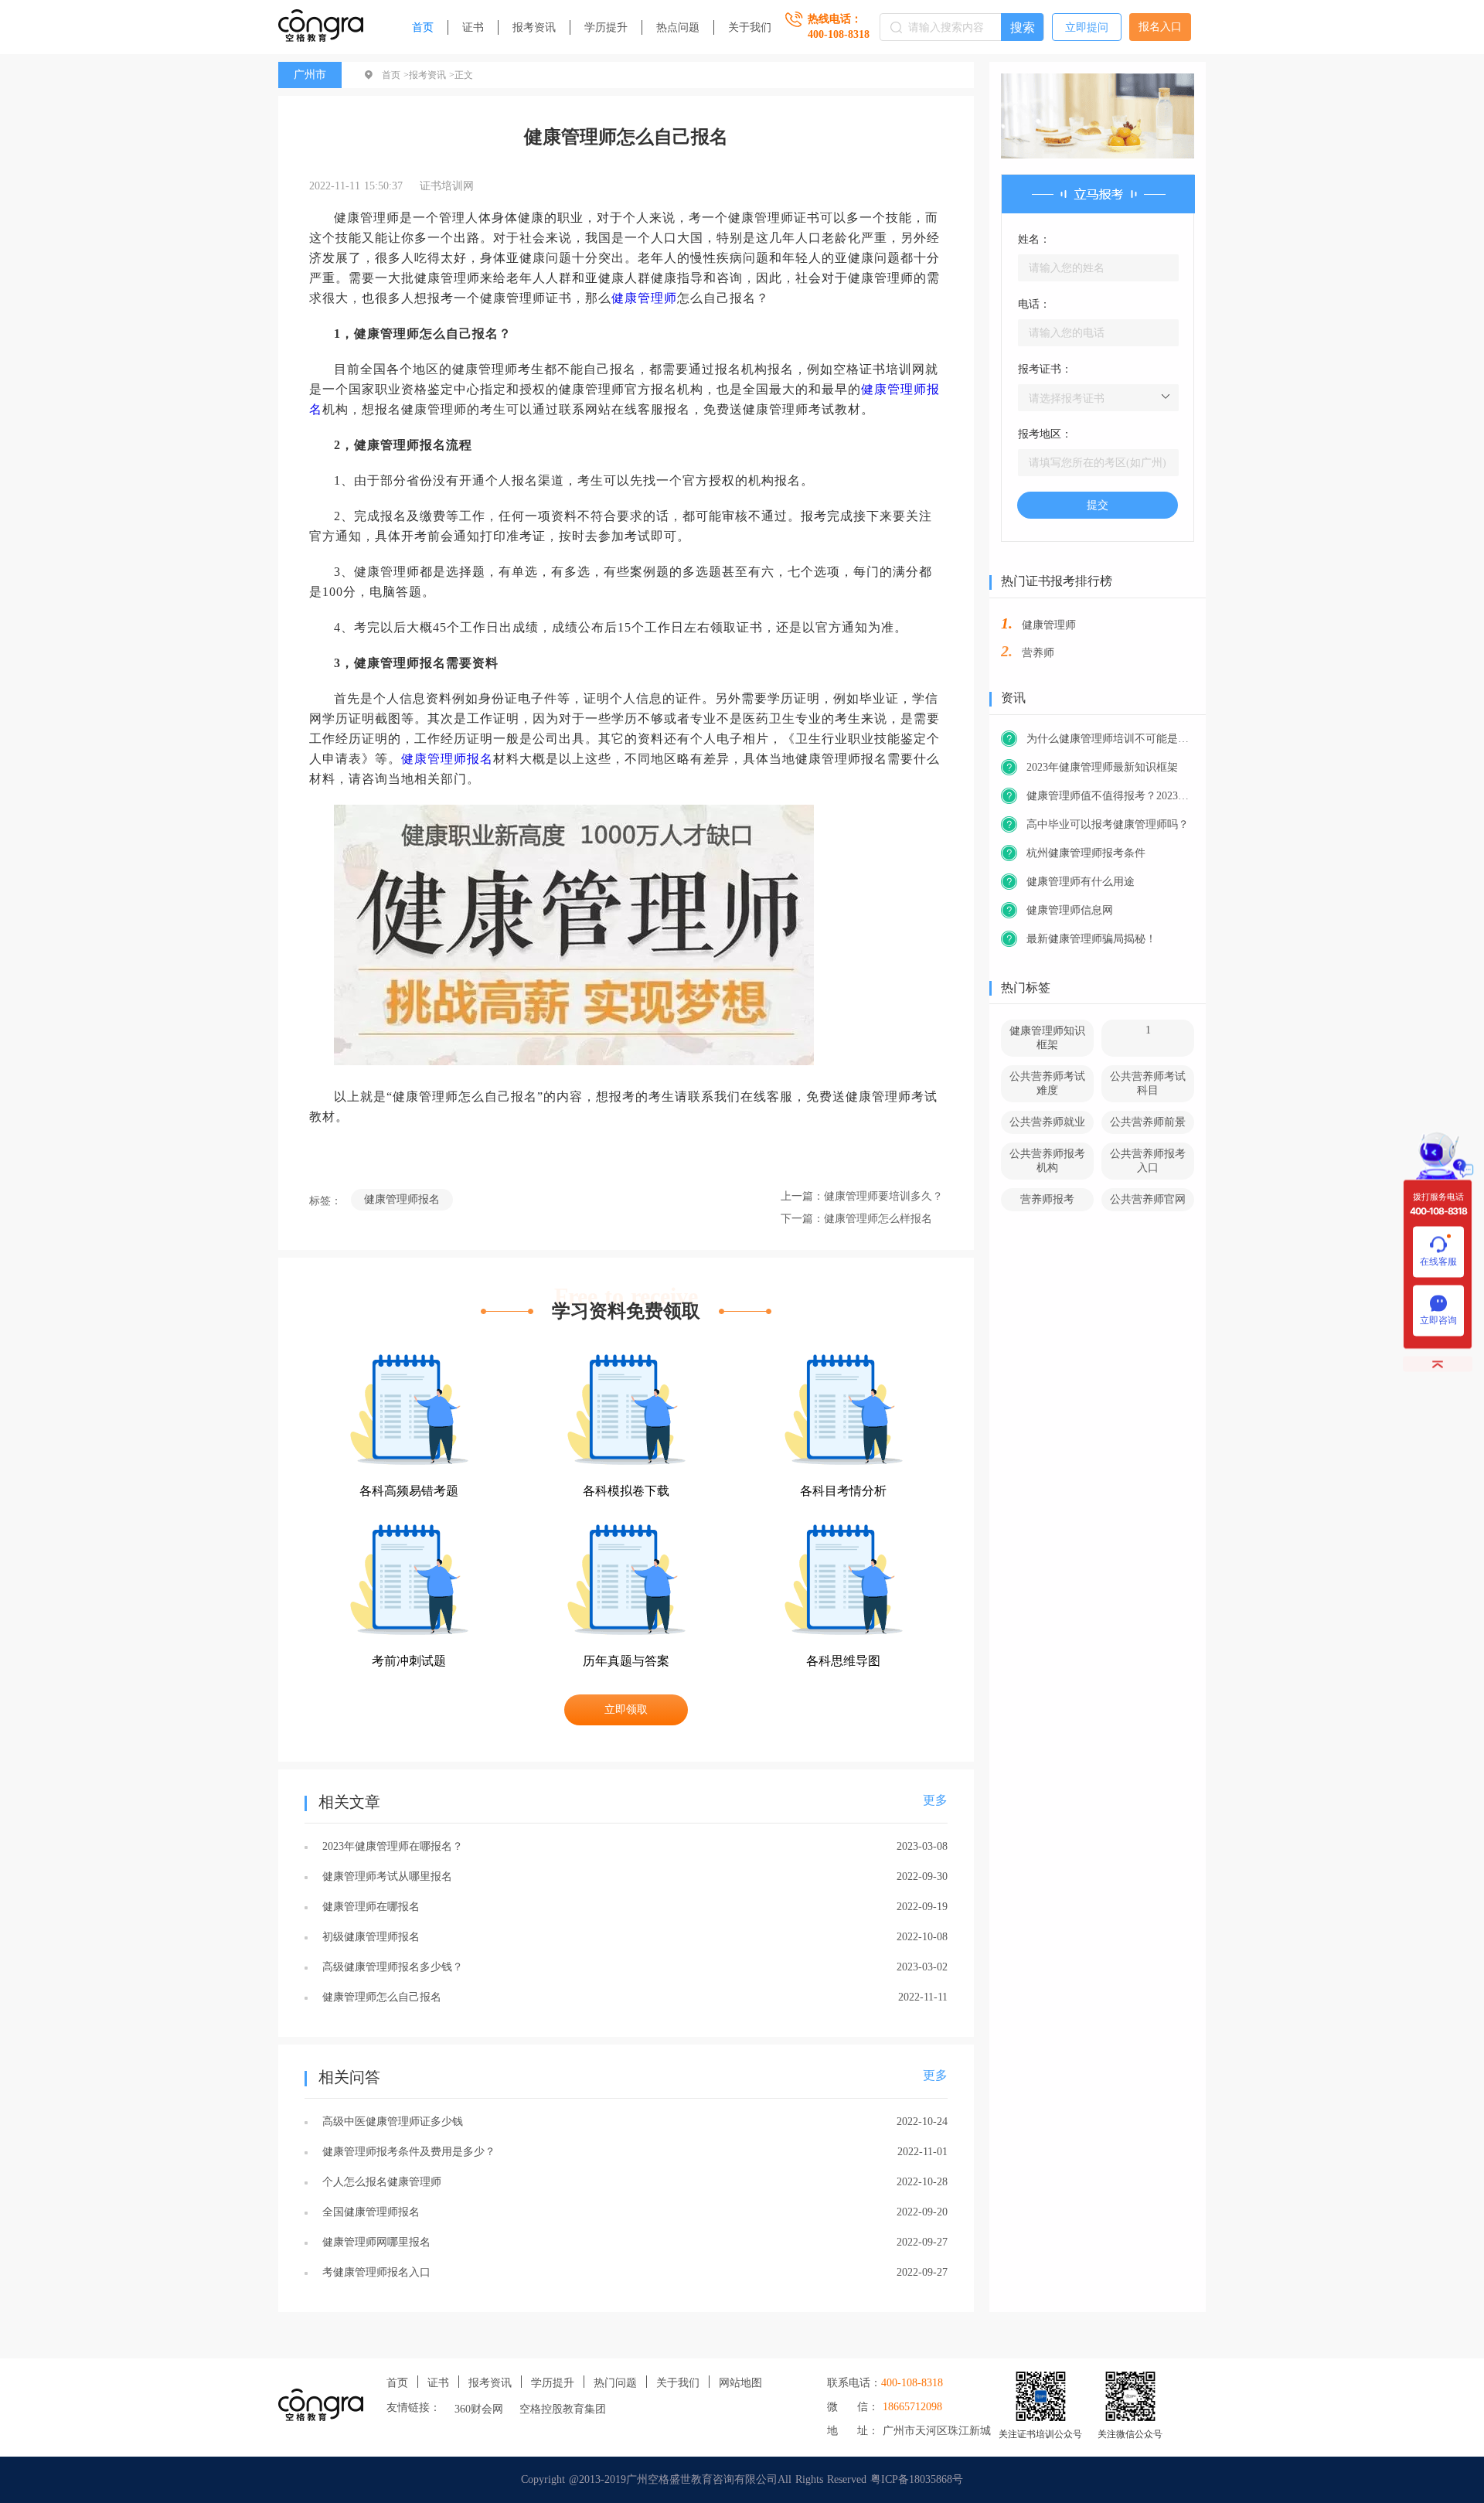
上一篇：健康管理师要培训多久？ (862, 1196)
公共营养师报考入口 (1148, 1161)
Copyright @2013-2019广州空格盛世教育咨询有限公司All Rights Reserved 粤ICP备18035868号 (742, 2479)
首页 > (395, 75)
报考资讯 (534, 27)
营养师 (1038, 653)
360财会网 (479, 2409)
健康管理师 (644, 298)
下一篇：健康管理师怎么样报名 (856, 1219)
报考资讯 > (432, 75)
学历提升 (606, 27)
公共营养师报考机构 (1047, 1161)
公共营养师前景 (1148, 1122)
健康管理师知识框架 (1047, 1038)
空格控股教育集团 (563, 2409)
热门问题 (615, 2383)
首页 (423, 27)
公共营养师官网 (1148, 1199)
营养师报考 (1047, 1199)
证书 (473, 27)
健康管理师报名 (447, 759)
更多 (935, 1800)
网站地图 (740, 2383)
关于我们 (750, 27)
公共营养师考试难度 (1047, 1083)
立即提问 (1087, 27)
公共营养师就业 (1047, 1122)
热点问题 (678, 27)
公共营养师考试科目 (1148, 1083)
